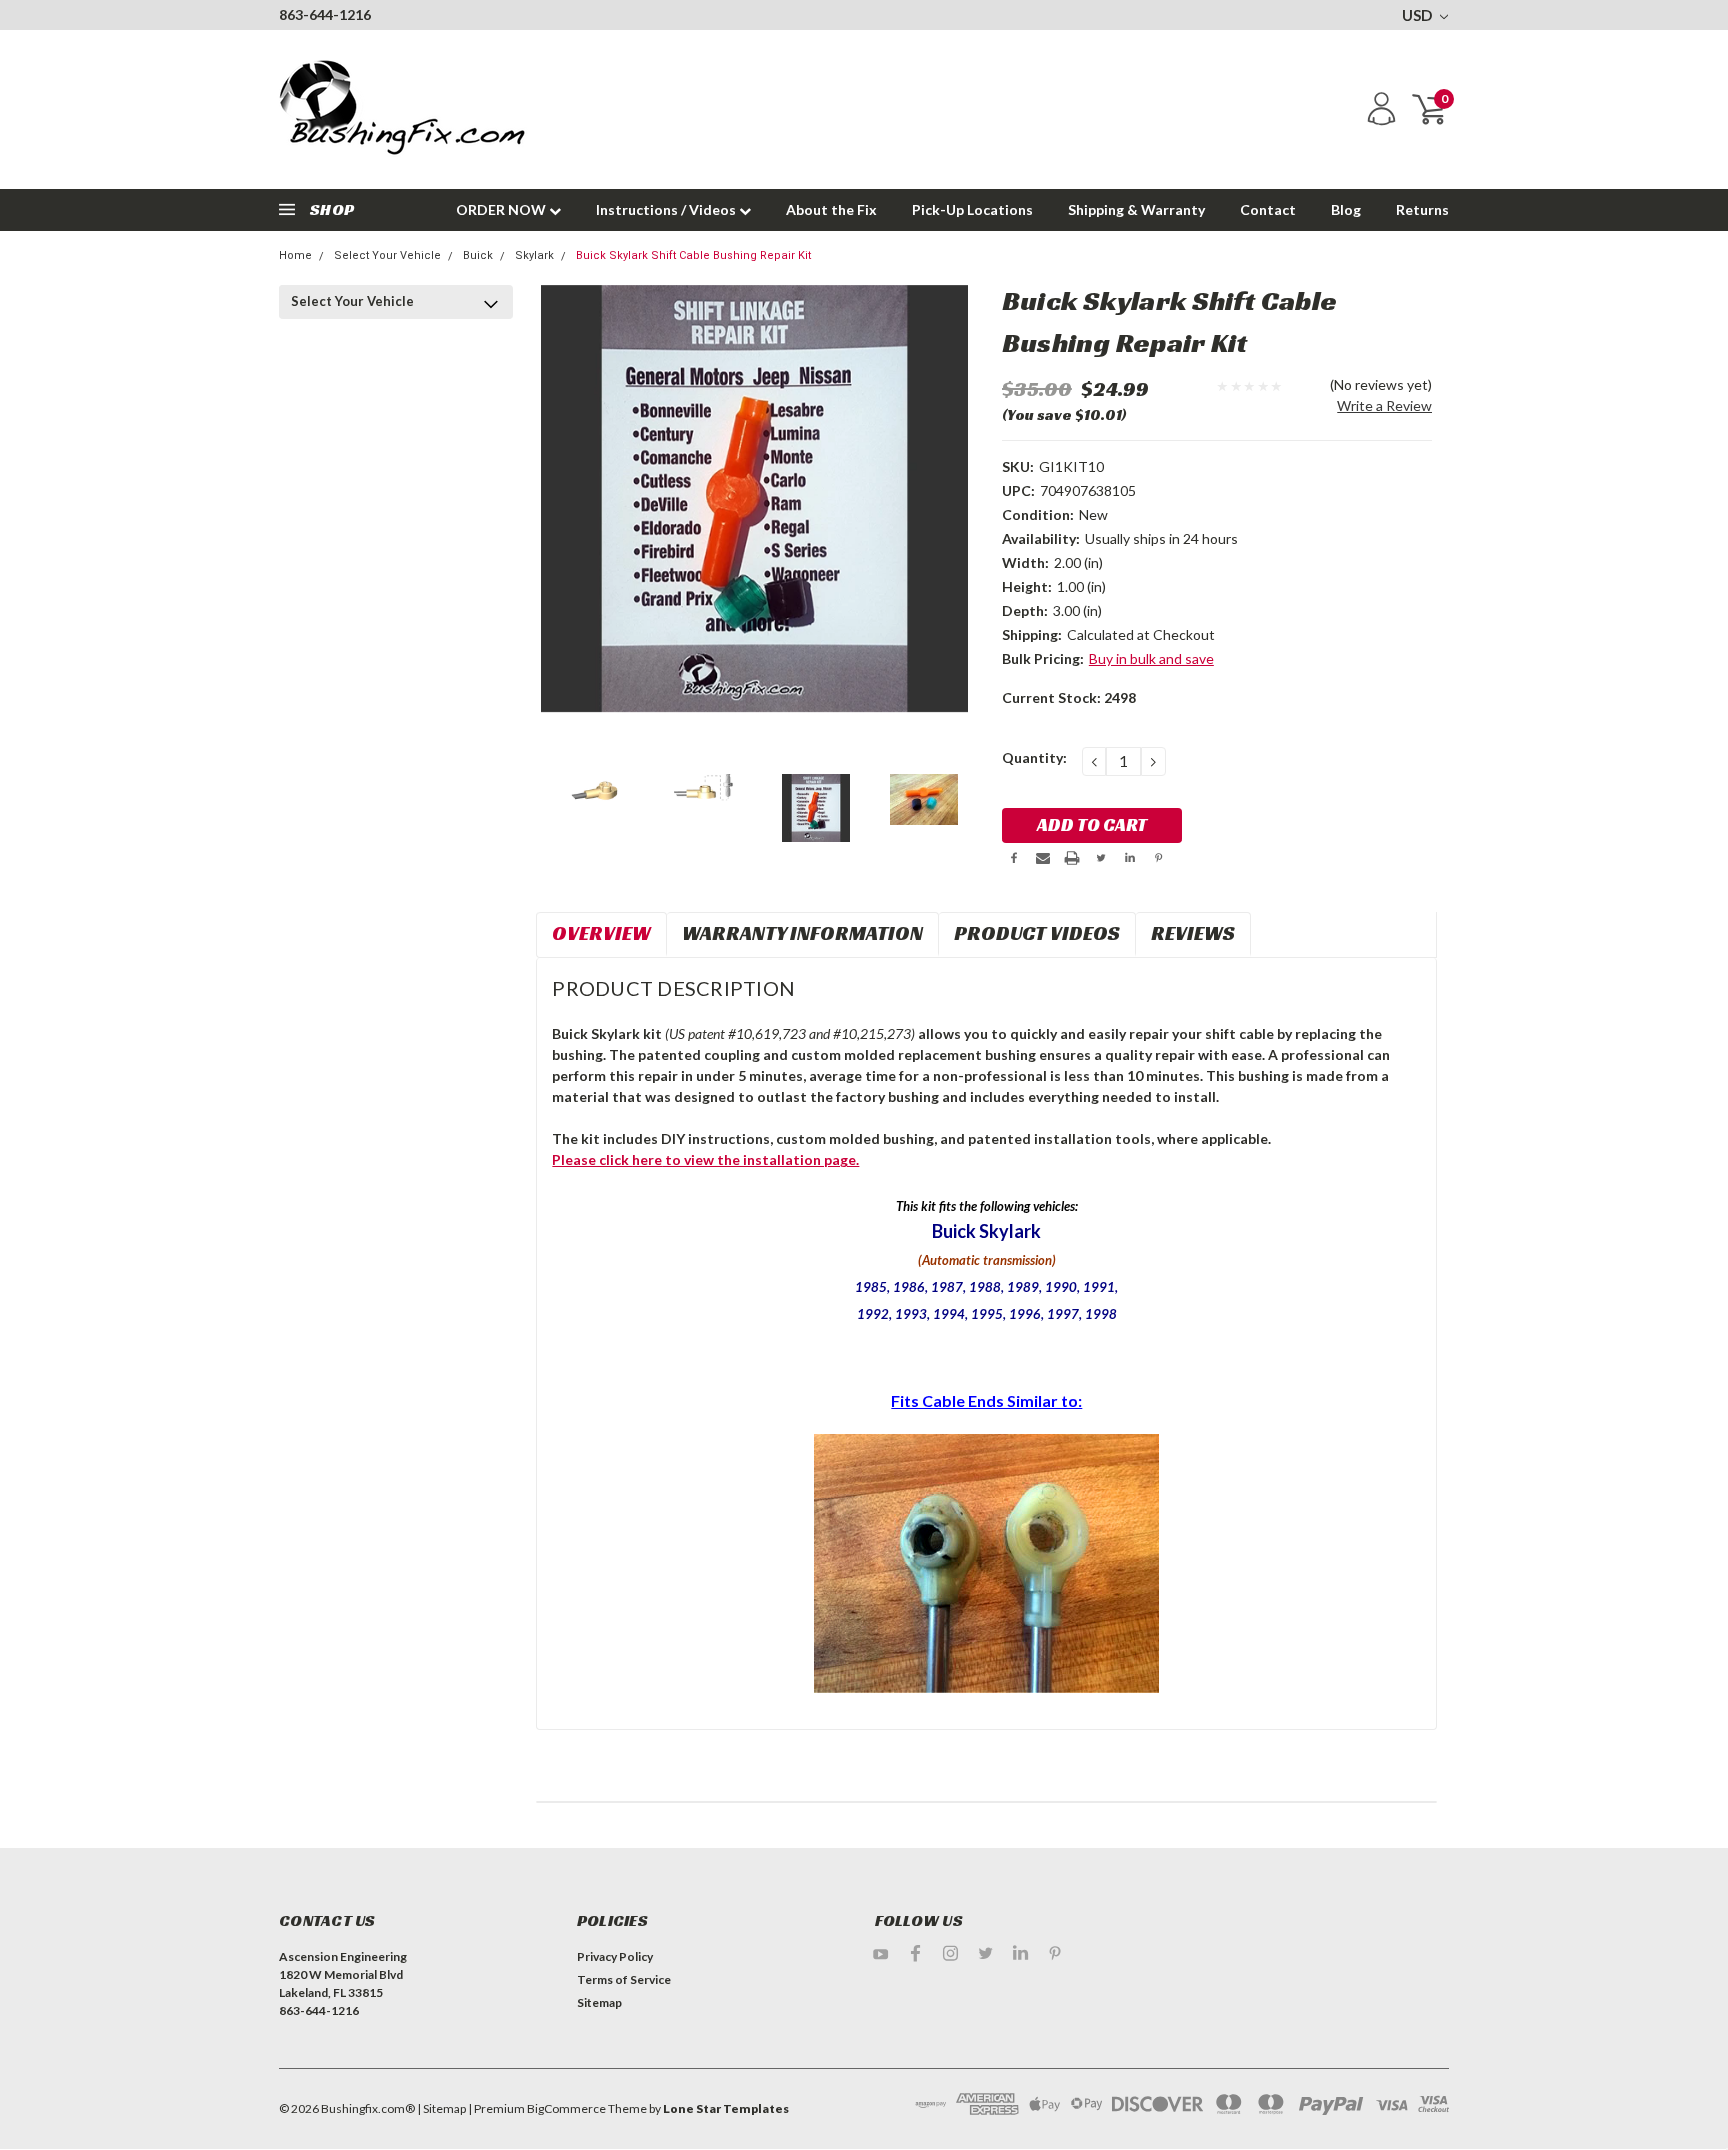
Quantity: (1034, 757)
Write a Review (1384, 405)
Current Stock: (1069, 697)
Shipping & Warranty (1136, 209)
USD (1418, 15)
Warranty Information (802, 933)
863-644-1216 (325, 14)
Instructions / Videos (667, 209)
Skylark (534, 255)
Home (295, 255)
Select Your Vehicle (387, 255)
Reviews (1193, 933)
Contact (1268, 209)
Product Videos (1037, 933)
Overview (601, 933)
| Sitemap (441, 2108)
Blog (1346, 209)
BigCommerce (566, 2108)
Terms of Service (624, 1979)
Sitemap (599, 2002)
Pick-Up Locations (972, 209)
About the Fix (831, 209)
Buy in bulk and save (1151, 658)
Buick (478, 255)
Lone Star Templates (726, 2108)
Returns (1422, 209)
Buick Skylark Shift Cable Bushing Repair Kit (693, 255)
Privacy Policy (615, 1956)
